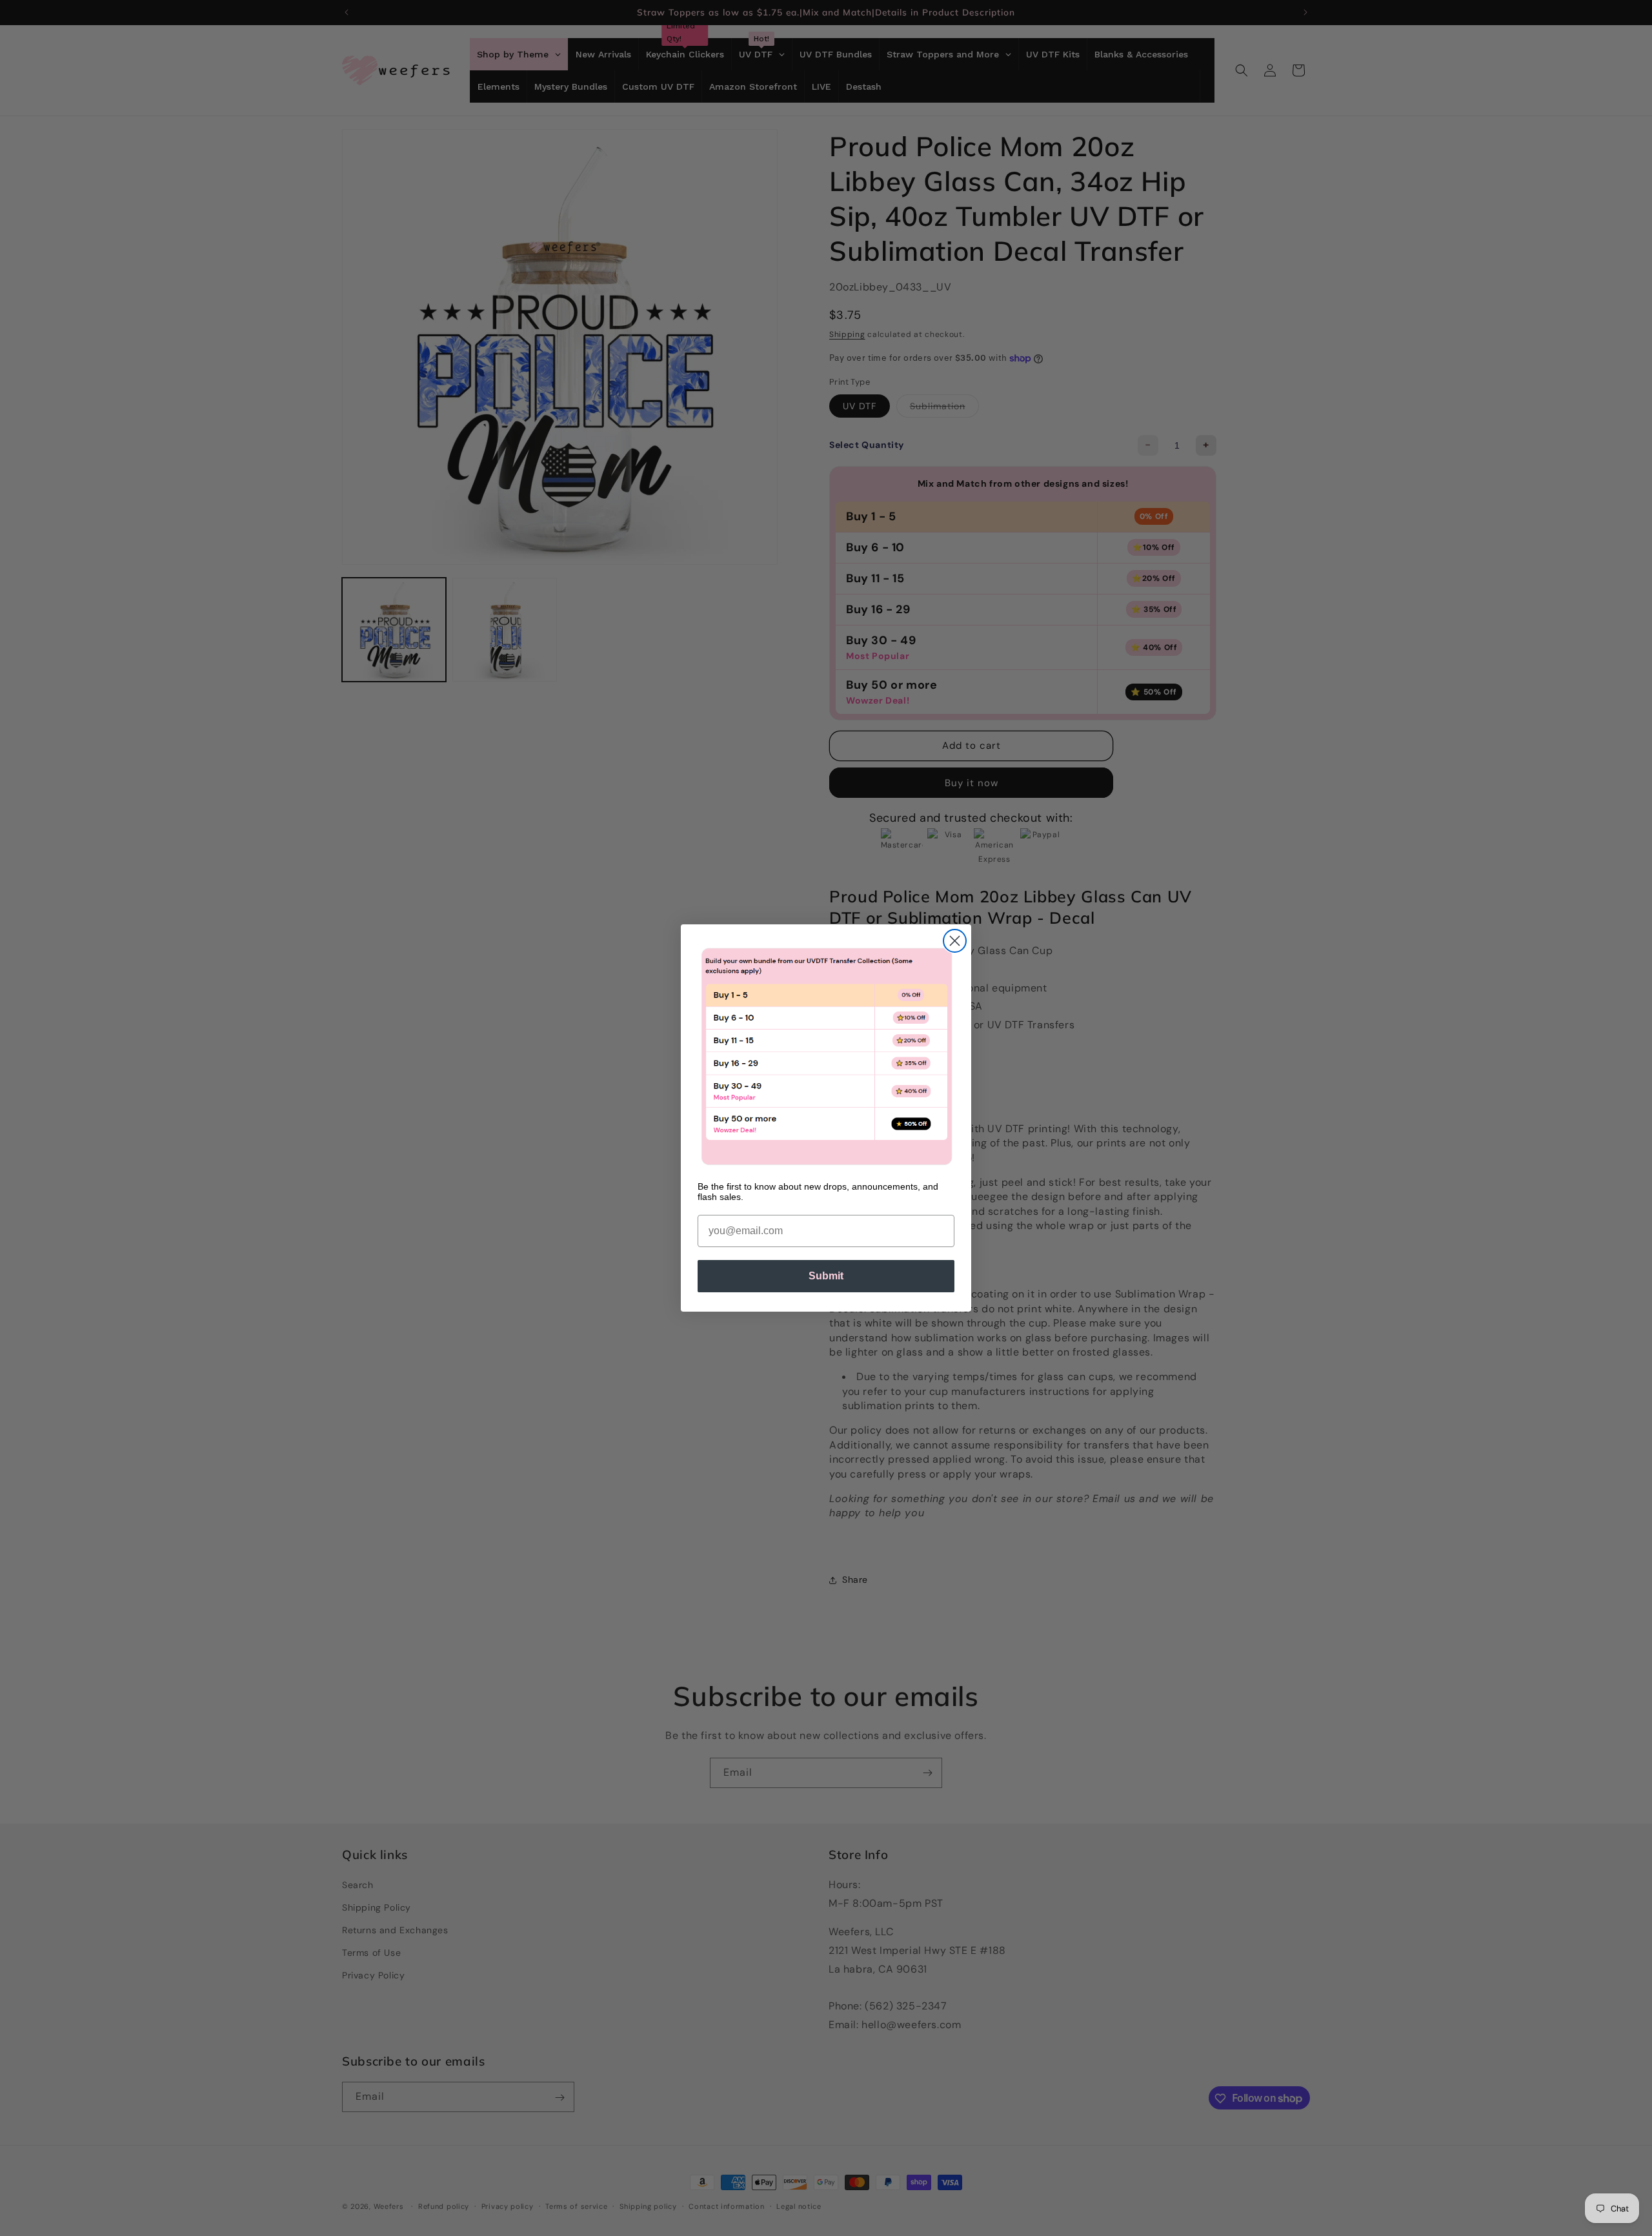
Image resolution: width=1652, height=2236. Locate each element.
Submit (826, 1276)
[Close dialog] (955, 941)
